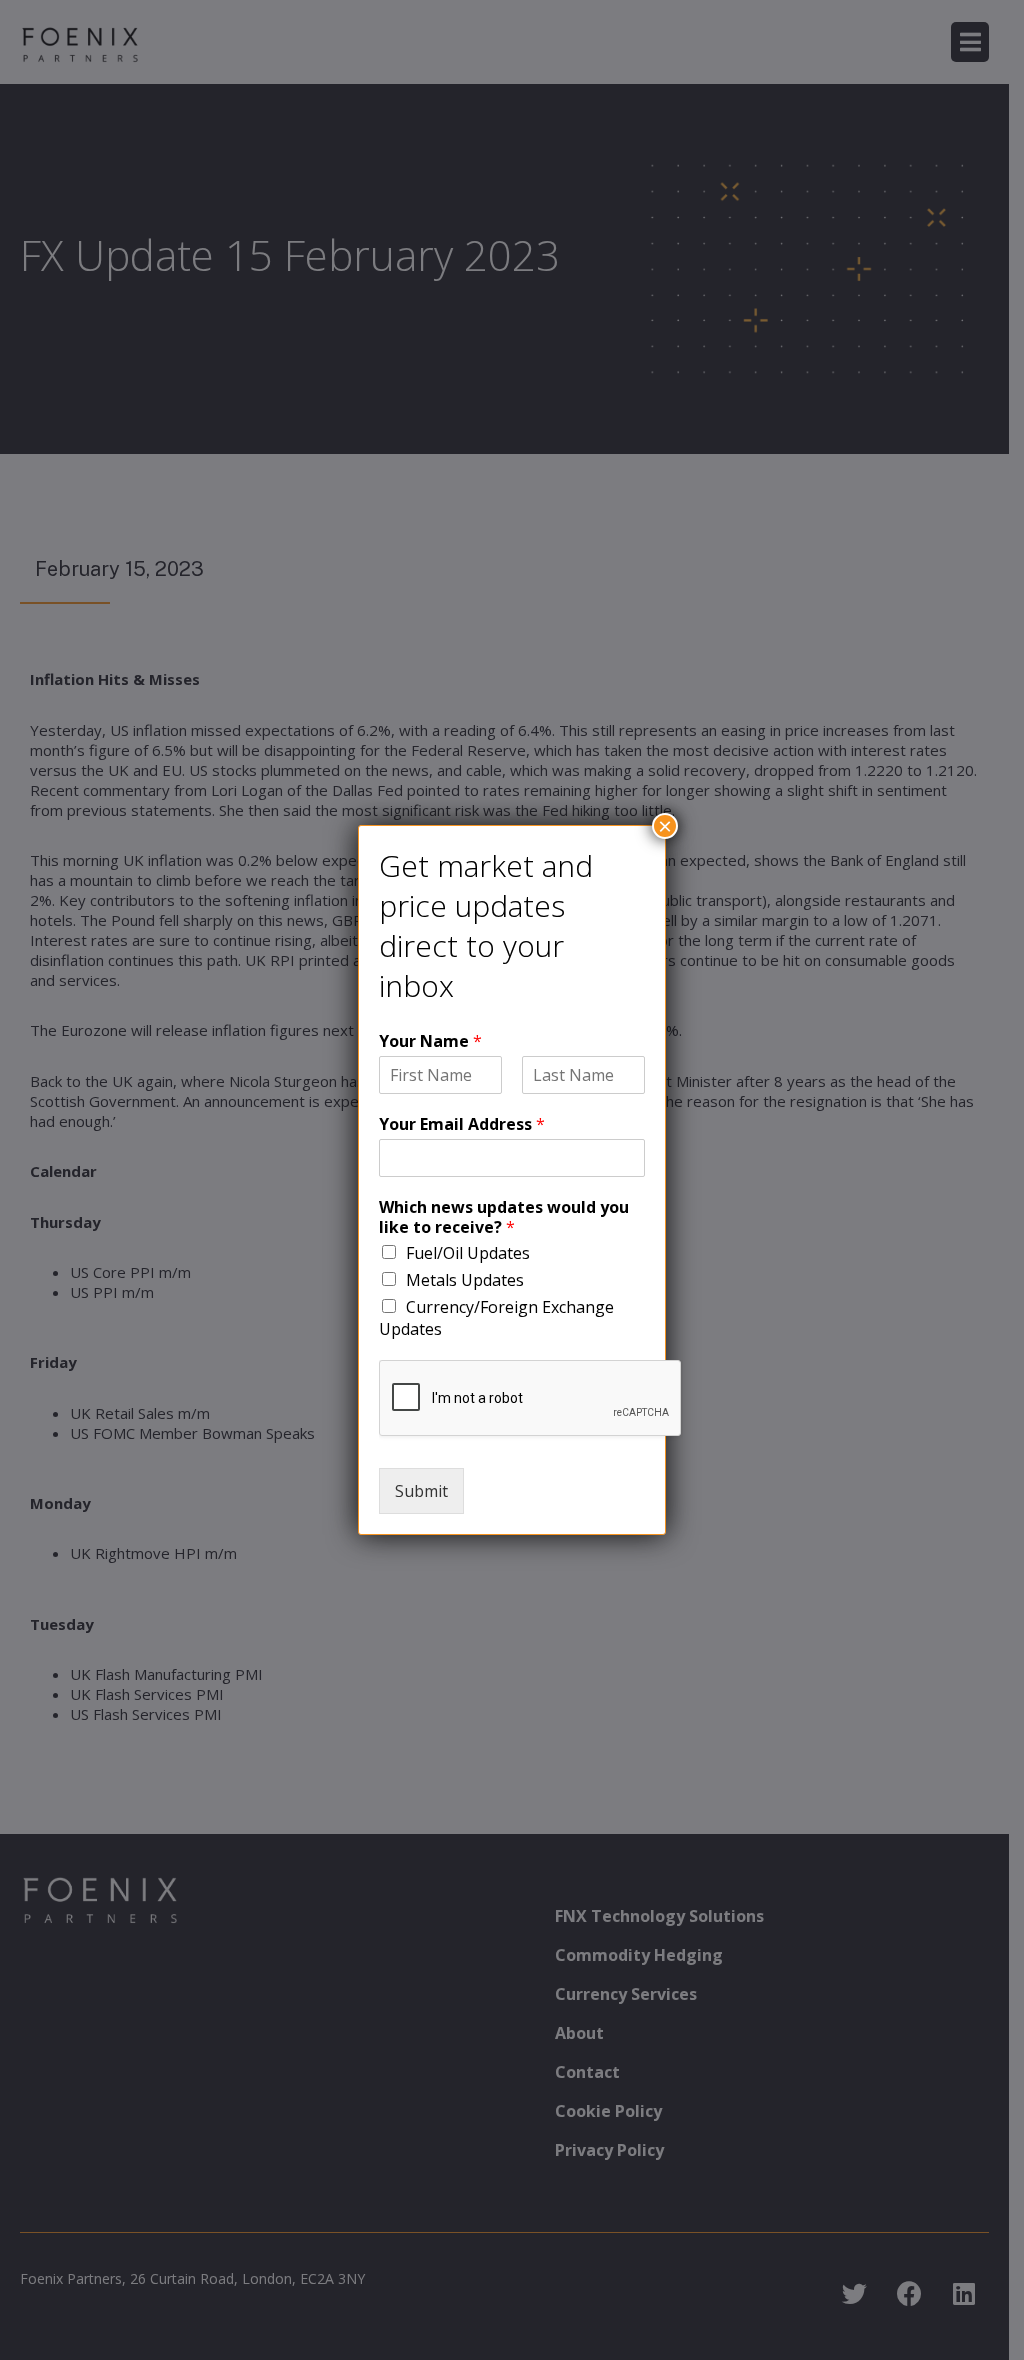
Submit (421, 1491)
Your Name (430, 1041)
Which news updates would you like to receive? (504, 1218)
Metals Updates (465, 1280)
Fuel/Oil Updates (468, 1253)
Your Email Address (462, 1124)
